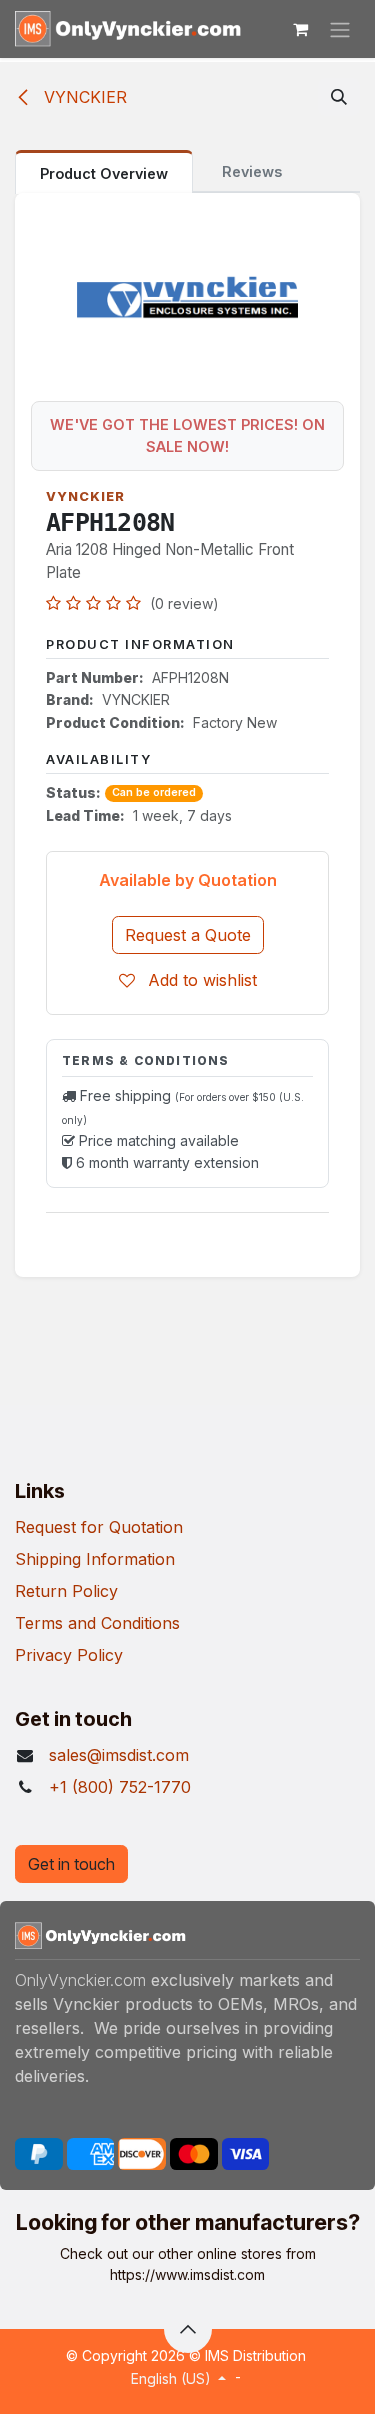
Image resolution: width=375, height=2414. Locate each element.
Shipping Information (95, 1559)
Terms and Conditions (97, 1623)
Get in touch (71, 1864)
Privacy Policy (69, 1655)
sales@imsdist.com (119, 1755)
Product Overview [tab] (104, 173)
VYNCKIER (83, 97)
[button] (339, 97)
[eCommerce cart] (300, 29)
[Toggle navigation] (340, 29)
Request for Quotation (99, 1527)
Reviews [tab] (252, 171)
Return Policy (66, 1591)
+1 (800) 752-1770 (120, 1787)
